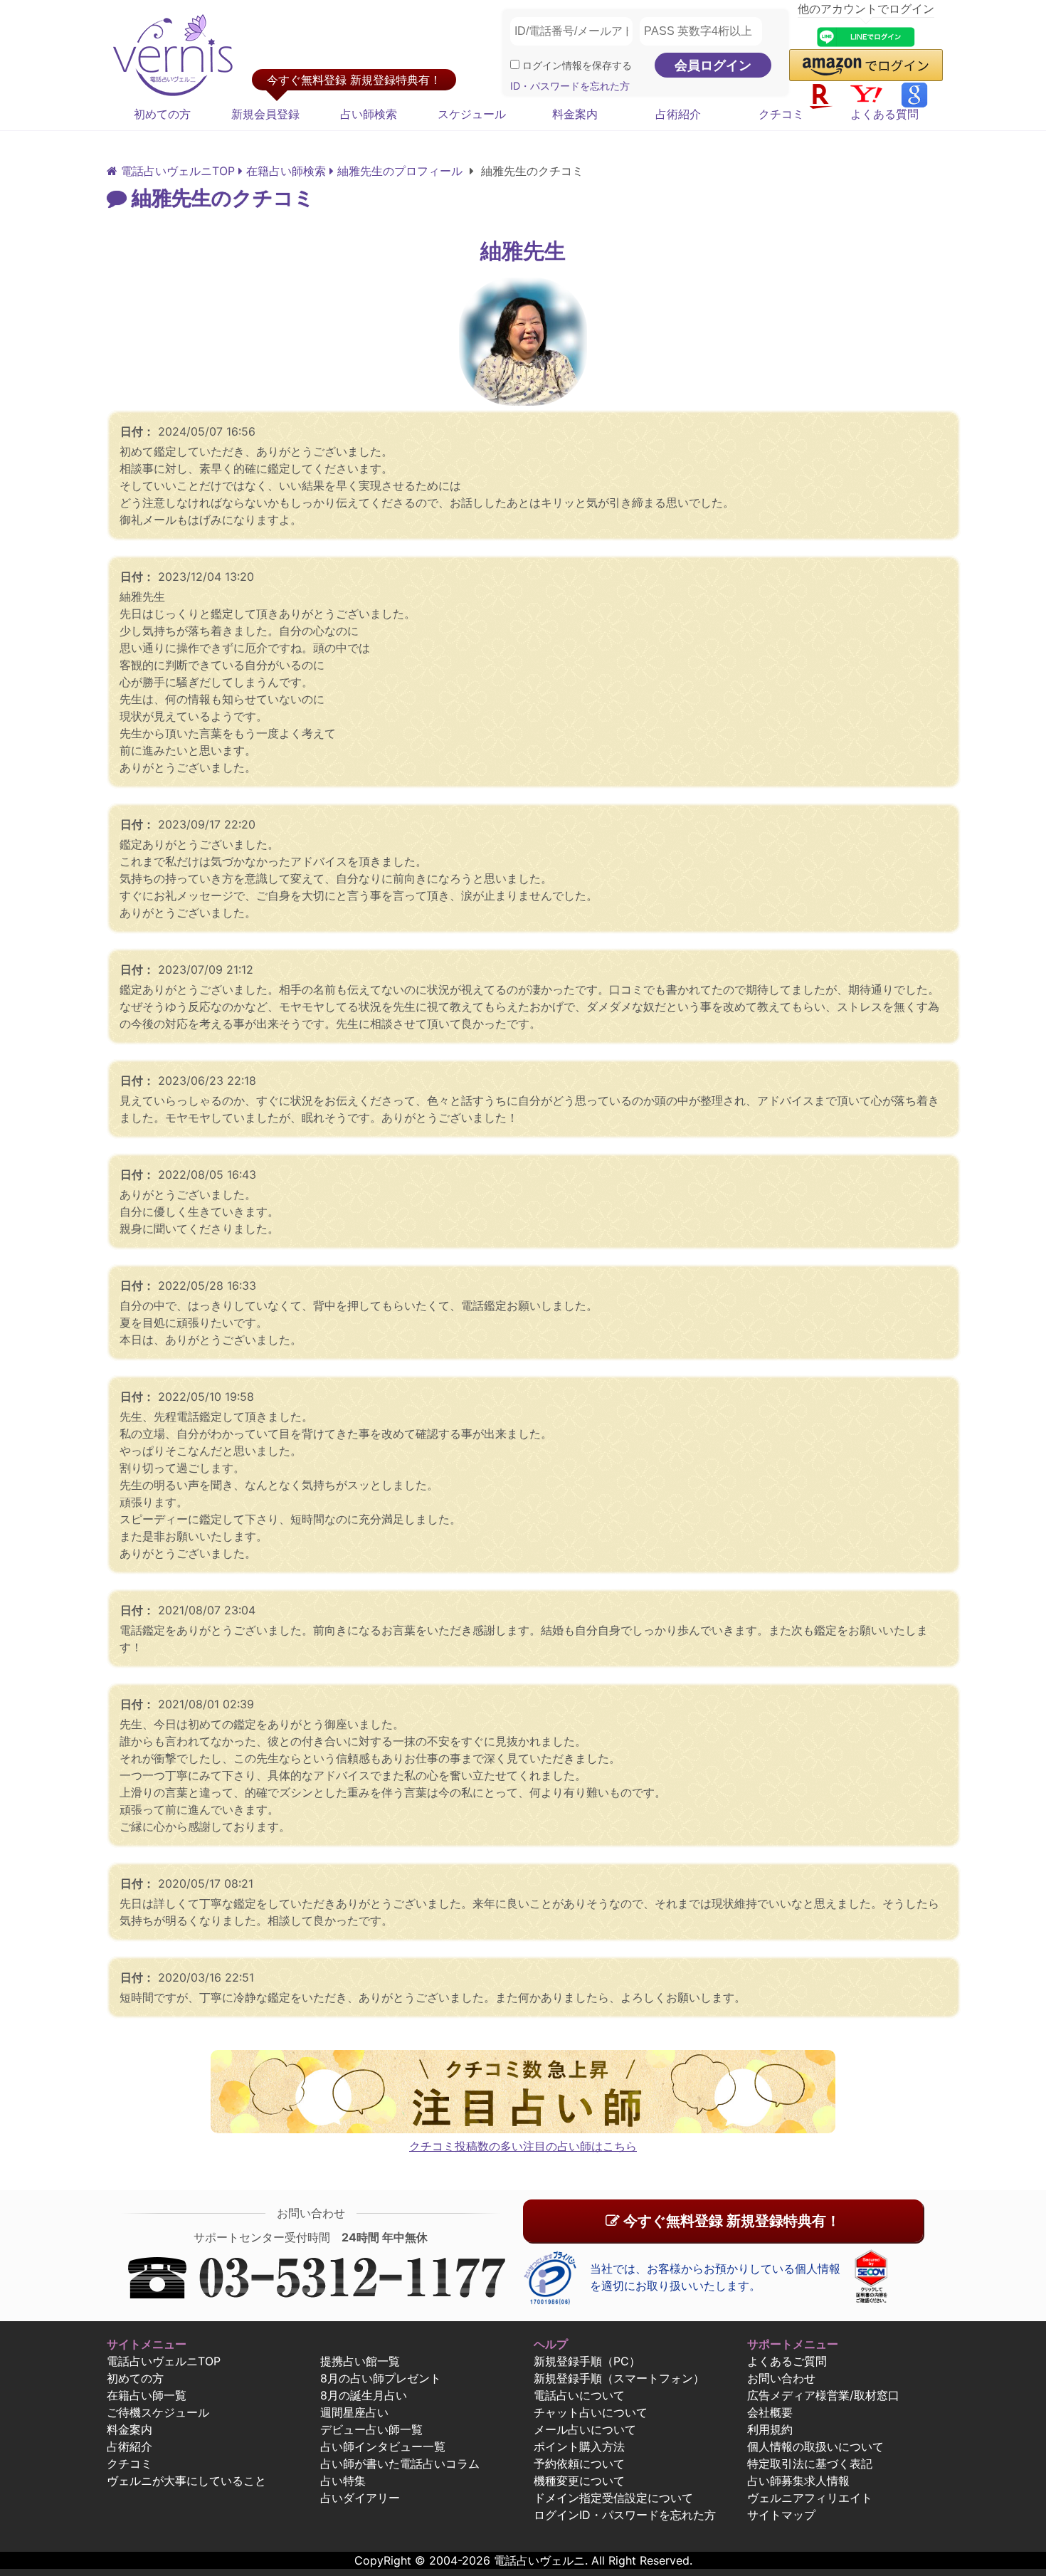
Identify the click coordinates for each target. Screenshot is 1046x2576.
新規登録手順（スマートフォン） (619, 2378)
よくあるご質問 (787, 2361)
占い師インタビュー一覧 (383, 2446)
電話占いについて (579, 2395)
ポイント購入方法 (579, 2446)
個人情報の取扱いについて (815, 2446)
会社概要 (770, 2412)
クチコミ (781, 114)
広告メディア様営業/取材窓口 (823, 2395)
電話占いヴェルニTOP (164, 2361)
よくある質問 (884, 114)
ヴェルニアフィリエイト (810, 2498)
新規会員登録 (265, 114)
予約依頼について (579, 2464)
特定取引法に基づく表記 (810, 2464)
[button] (866, 65)
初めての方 (162, 114)
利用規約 (770, 2429)
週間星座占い (354, 2412)
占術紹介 (678, 114)
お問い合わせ (781, 2378)
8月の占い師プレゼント (381, 2378)
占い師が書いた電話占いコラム (400, 2464)
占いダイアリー (360, 2498)
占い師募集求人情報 (798, 2481)
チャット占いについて (591, 2412)
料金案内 (575, 114)
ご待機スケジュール (158, 2412)
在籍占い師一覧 (147, 2395)
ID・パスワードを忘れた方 (570, 86)
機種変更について (579, 2481)
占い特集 (343, 2481)
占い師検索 (369, 114)
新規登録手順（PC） (587, 2361)
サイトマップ (781, 2515)
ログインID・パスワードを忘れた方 (625, 2515)
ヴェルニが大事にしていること (186, 2481)
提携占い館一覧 (360, 2361)
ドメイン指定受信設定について (613, 2498)
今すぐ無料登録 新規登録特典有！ (730, 2221)
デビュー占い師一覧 (371, 2429)
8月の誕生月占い (364, 2395)
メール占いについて (585, 2429)
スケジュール (472, 114)
